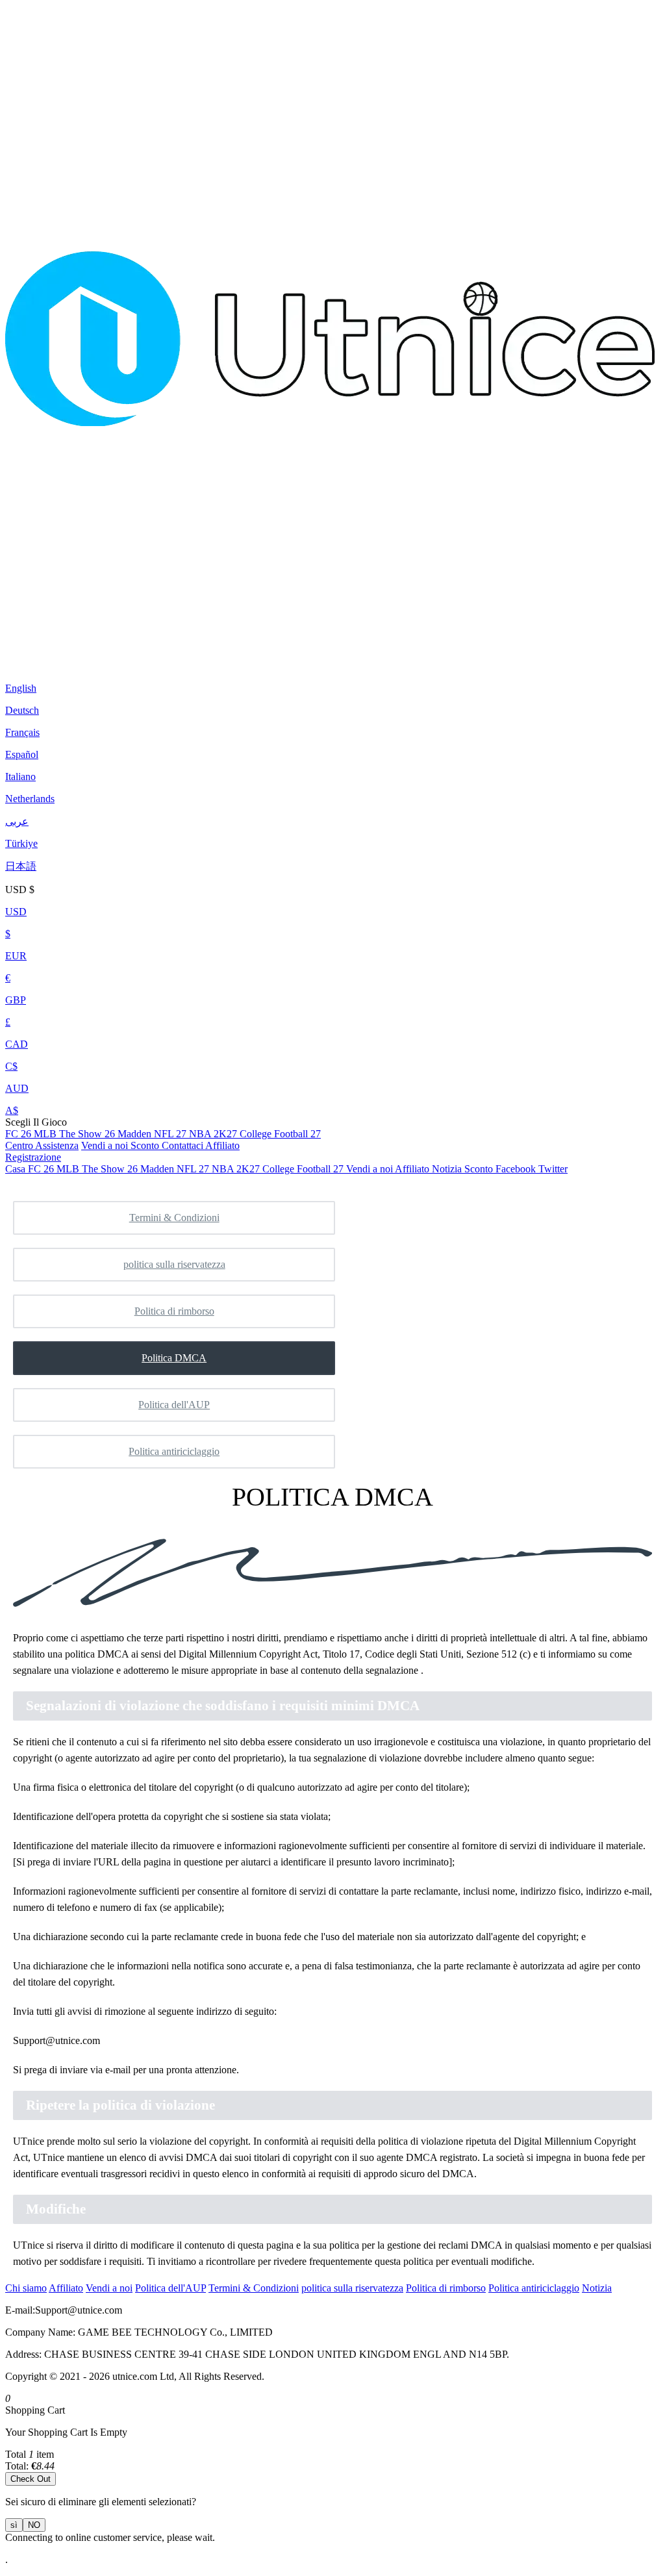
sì (14, 2525)
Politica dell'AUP (174, 1405)
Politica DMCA (174, 1358)
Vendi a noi (106, 1145)
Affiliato (222, 1145)
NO (34, 2525)
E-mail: (20, 2310)
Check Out (31, 2479)
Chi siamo (26, 2288)
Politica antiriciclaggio (174, 1451)
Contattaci (183, 1145)
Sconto (146, 1145)
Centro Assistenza (42, 1145)
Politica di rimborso (174, 1311)
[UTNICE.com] (330, 656)
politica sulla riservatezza (174, 1264)
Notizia (597, 2288)
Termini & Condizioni (174, 1218)
